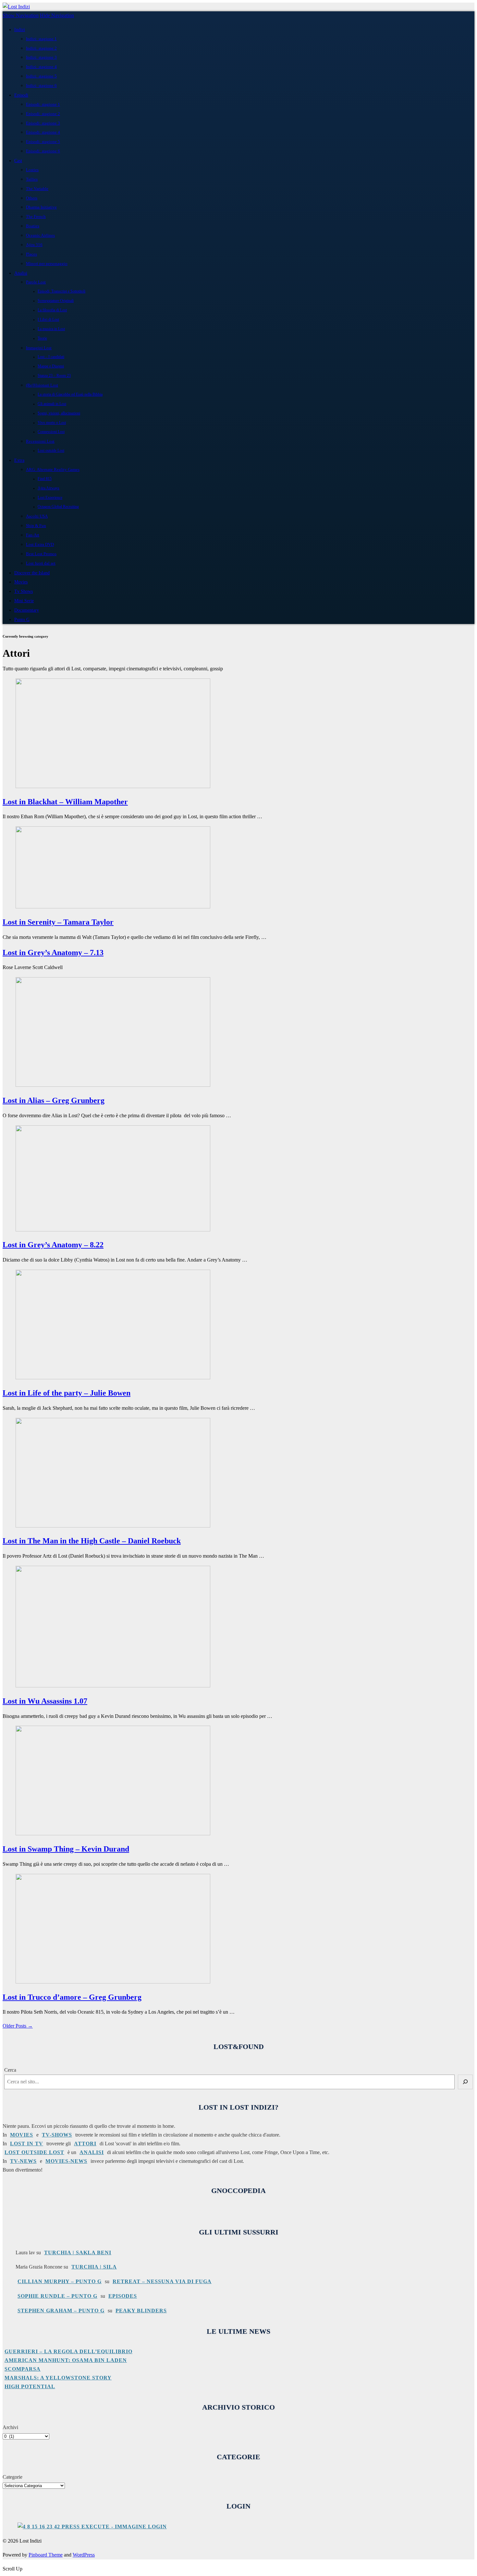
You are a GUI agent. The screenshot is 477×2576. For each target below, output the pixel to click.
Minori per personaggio (47, 264)
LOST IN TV (27, 2144)
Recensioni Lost (40, 441)
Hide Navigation (57, 15)
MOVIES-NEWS (66, 2161)
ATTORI (85, 2144)
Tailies (32, 179)
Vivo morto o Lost (52, 423)
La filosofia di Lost (52, 310)
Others (32, 198)
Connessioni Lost (51, 432)
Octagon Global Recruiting (58, 507)
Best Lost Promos (41, 554)
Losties (32, 170)
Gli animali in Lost (52, 404)
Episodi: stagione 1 (43, 104)
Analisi (21, 273)
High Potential (30, 2386)
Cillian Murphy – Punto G (60, 2281)
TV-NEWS (23, 2161)
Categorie (12, 2477)
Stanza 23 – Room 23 (54, 376)
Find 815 (45, 479)
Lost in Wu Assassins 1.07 (45, 1701)
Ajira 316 (34, 245)
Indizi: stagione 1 (41, 39)
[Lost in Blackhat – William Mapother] (113, 786)
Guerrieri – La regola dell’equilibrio (68, 2351)
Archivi (10, 2427)
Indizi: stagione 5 (41, 76)
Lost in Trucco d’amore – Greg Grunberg (72, 1997)
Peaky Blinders (141, 2311)
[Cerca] (465, 2082)
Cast (18, 161)
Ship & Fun (36, 526)
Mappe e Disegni (51, 366)
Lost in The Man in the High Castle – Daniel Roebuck (92, 1541)
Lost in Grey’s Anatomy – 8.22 (53, 1245)
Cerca (10, 2070)
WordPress (84, 2555)
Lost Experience (50, 498)
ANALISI (92, 2152)
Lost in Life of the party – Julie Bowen (67, 1393)
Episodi (21, 95)
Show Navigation (21, 15)
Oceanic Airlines (40, 235)
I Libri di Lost (48, 320)
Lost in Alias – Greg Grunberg (54, 1100)
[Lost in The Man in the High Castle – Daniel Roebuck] (113, 1526)
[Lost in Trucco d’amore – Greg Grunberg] (113, 1982)
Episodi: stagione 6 (43, 151)
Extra (19, 460)
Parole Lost (36, 282)
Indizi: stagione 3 (41, 57)
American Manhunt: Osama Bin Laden (66, 2360)
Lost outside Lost (51, 451)
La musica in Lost (51, 329)
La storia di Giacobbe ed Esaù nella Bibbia (70, 395)
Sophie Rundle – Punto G (57, 2296)
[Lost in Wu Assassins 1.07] (113, 1686)
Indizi (20, 30)
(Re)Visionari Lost (42, 385)
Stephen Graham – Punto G (61, 2311)
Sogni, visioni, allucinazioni (59, 413)
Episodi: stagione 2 (43, 114)
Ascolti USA (37, 516)
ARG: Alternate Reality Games (53, 469)
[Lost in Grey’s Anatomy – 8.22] (113, 1230)
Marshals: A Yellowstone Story (58, 2378)
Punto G (22, 619)
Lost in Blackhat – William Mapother (65, 802)
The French (36, 216)
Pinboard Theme (46, 2555)
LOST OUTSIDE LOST (34, 2152)
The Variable (37, 189)
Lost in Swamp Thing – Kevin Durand (66, 1849)
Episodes (123, 2296)
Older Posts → (18, 2026)
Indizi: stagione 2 (41, 48)
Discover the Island (32, 573)
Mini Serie (24, 601)
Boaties (33, 226)
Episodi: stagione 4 (43, 132)
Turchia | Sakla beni (78, 2253)
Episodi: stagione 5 (43, 142)
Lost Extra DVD (40, 544)
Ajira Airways (49, 488)
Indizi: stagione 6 (41, 85)
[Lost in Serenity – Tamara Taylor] (113, 907)
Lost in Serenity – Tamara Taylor (58, 922)
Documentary (27, 610)
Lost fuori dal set (41, 563)
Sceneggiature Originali (56, 301)
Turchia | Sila (94, 2267)
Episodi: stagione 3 (43, 123)
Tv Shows (24, 591)
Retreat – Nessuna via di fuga (162, 2281)
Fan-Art (33, 535)
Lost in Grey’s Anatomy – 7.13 (53, 953)
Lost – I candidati (51, 357)
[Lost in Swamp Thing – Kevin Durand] (113, 1833)
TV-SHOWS (57, 2135)
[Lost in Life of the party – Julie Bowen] (113, 1378)
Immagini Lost (39, 348)
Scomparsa (23, 2369)
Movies (21, 582)
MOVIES (22, 2135)
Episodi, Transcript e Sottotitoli (61, 291)
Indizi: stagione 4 (41, 67)
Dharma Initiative (41, 207)
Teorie (42, 338)
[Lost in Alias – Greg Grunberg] (113, 1085)
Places (31, 254)
